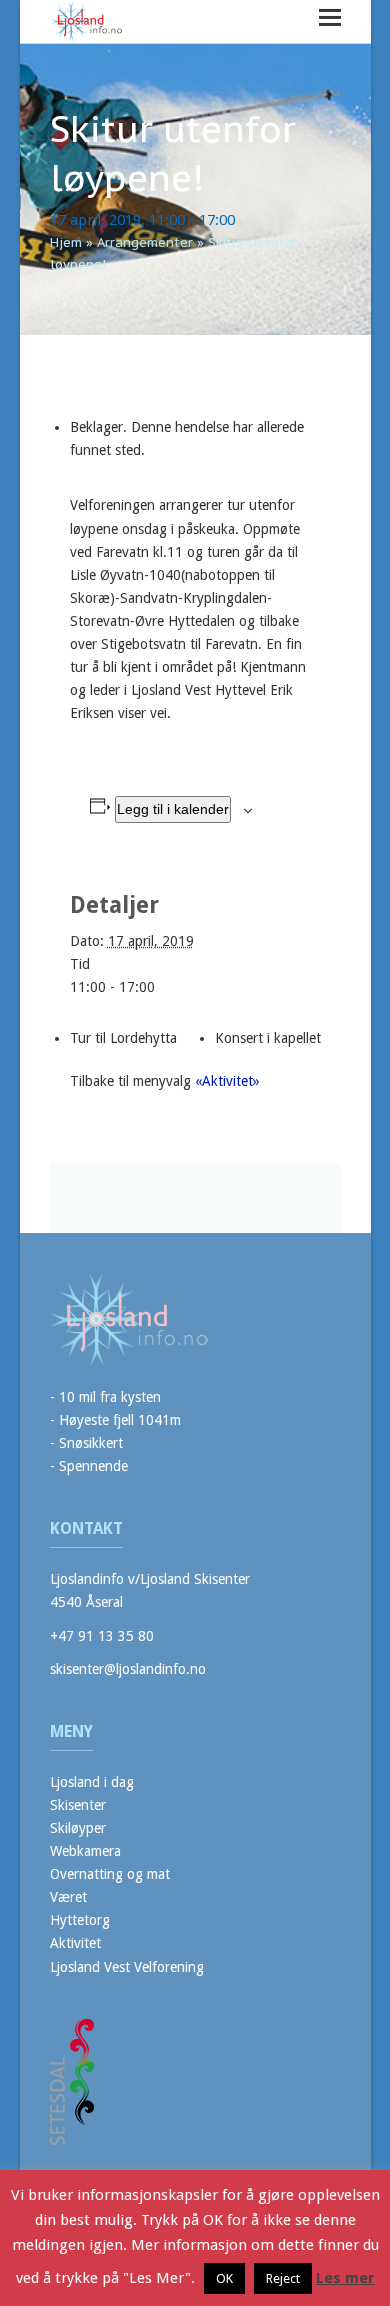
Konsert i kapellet (268, 1038)
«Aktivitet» (227, 1081)
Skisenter (78, 1805)
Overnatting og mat (110, 1874)
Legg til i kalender (173, 809)
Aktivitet (75, 1943)
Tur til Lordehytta (123, 1038)
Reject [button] (283, 2278)
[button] (330, 17)
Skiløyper (78, 1828)
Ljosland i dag (92, 1782)
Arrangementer (145, 242)
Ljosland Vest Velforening (127, 1967)
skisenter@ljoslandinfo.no (128, 1669)
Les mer (345, 2278)
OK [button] (224, 2278)
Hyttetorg (80, 1920)
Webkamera (85, 1851)
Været (68, 1897)
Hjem (66, 242)
